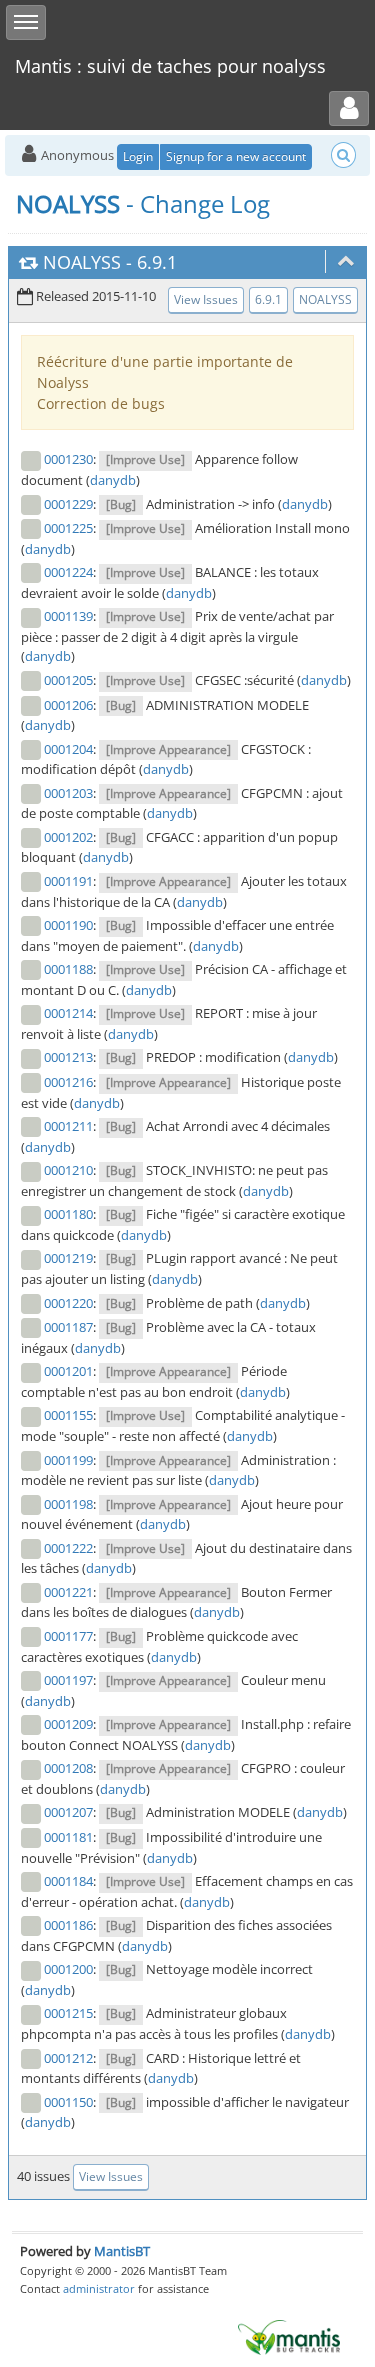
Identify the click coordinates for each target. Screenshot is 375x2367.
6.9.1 (157, 262)
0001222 (68, 1548)
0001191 (68, 881)
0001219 (68, 1258)
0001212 (68, 2058)
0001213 (68, 1057)
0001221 (68, 1592)
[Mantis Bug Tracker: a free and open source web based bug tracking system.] (289, 2336)
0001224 (68, 572)
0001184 (68, 1881)
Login (138, 156)
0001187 (68, 1327)
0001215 (68, 2013)
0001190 (68, 925)
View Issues (206, 299)
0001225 (68, 528)
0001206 (68, 705)
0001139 (68, 616)
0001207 (68, 1812)
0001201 (68, 1371)
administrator (99, 2288)
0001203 (68, 793)
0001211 (68, 1126)
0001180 (68, 1214)
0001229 (68, 504)
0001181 (68, 1837)
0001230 (68, 459)
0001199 (68, 1460)
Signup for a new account (236, 156)
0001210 (68, 1170)
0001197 (68, 1680)
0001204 (68, 749)
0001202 (68, 837)
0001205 (68, 680)
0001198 (68, 1504)
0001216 (68, 1082)
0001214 (68, 1013)
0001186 (68, 1925)
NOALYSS (82, 262)
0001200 (68, 1969)
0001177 (68, 1636)
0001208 (68, 1768)
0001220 (68, 1303)
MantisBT (122, 2251)
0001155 (68, 1415)
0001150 (68, 2102)
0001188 (68, 969)
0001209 (68, 1724)
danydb (113, 480)
